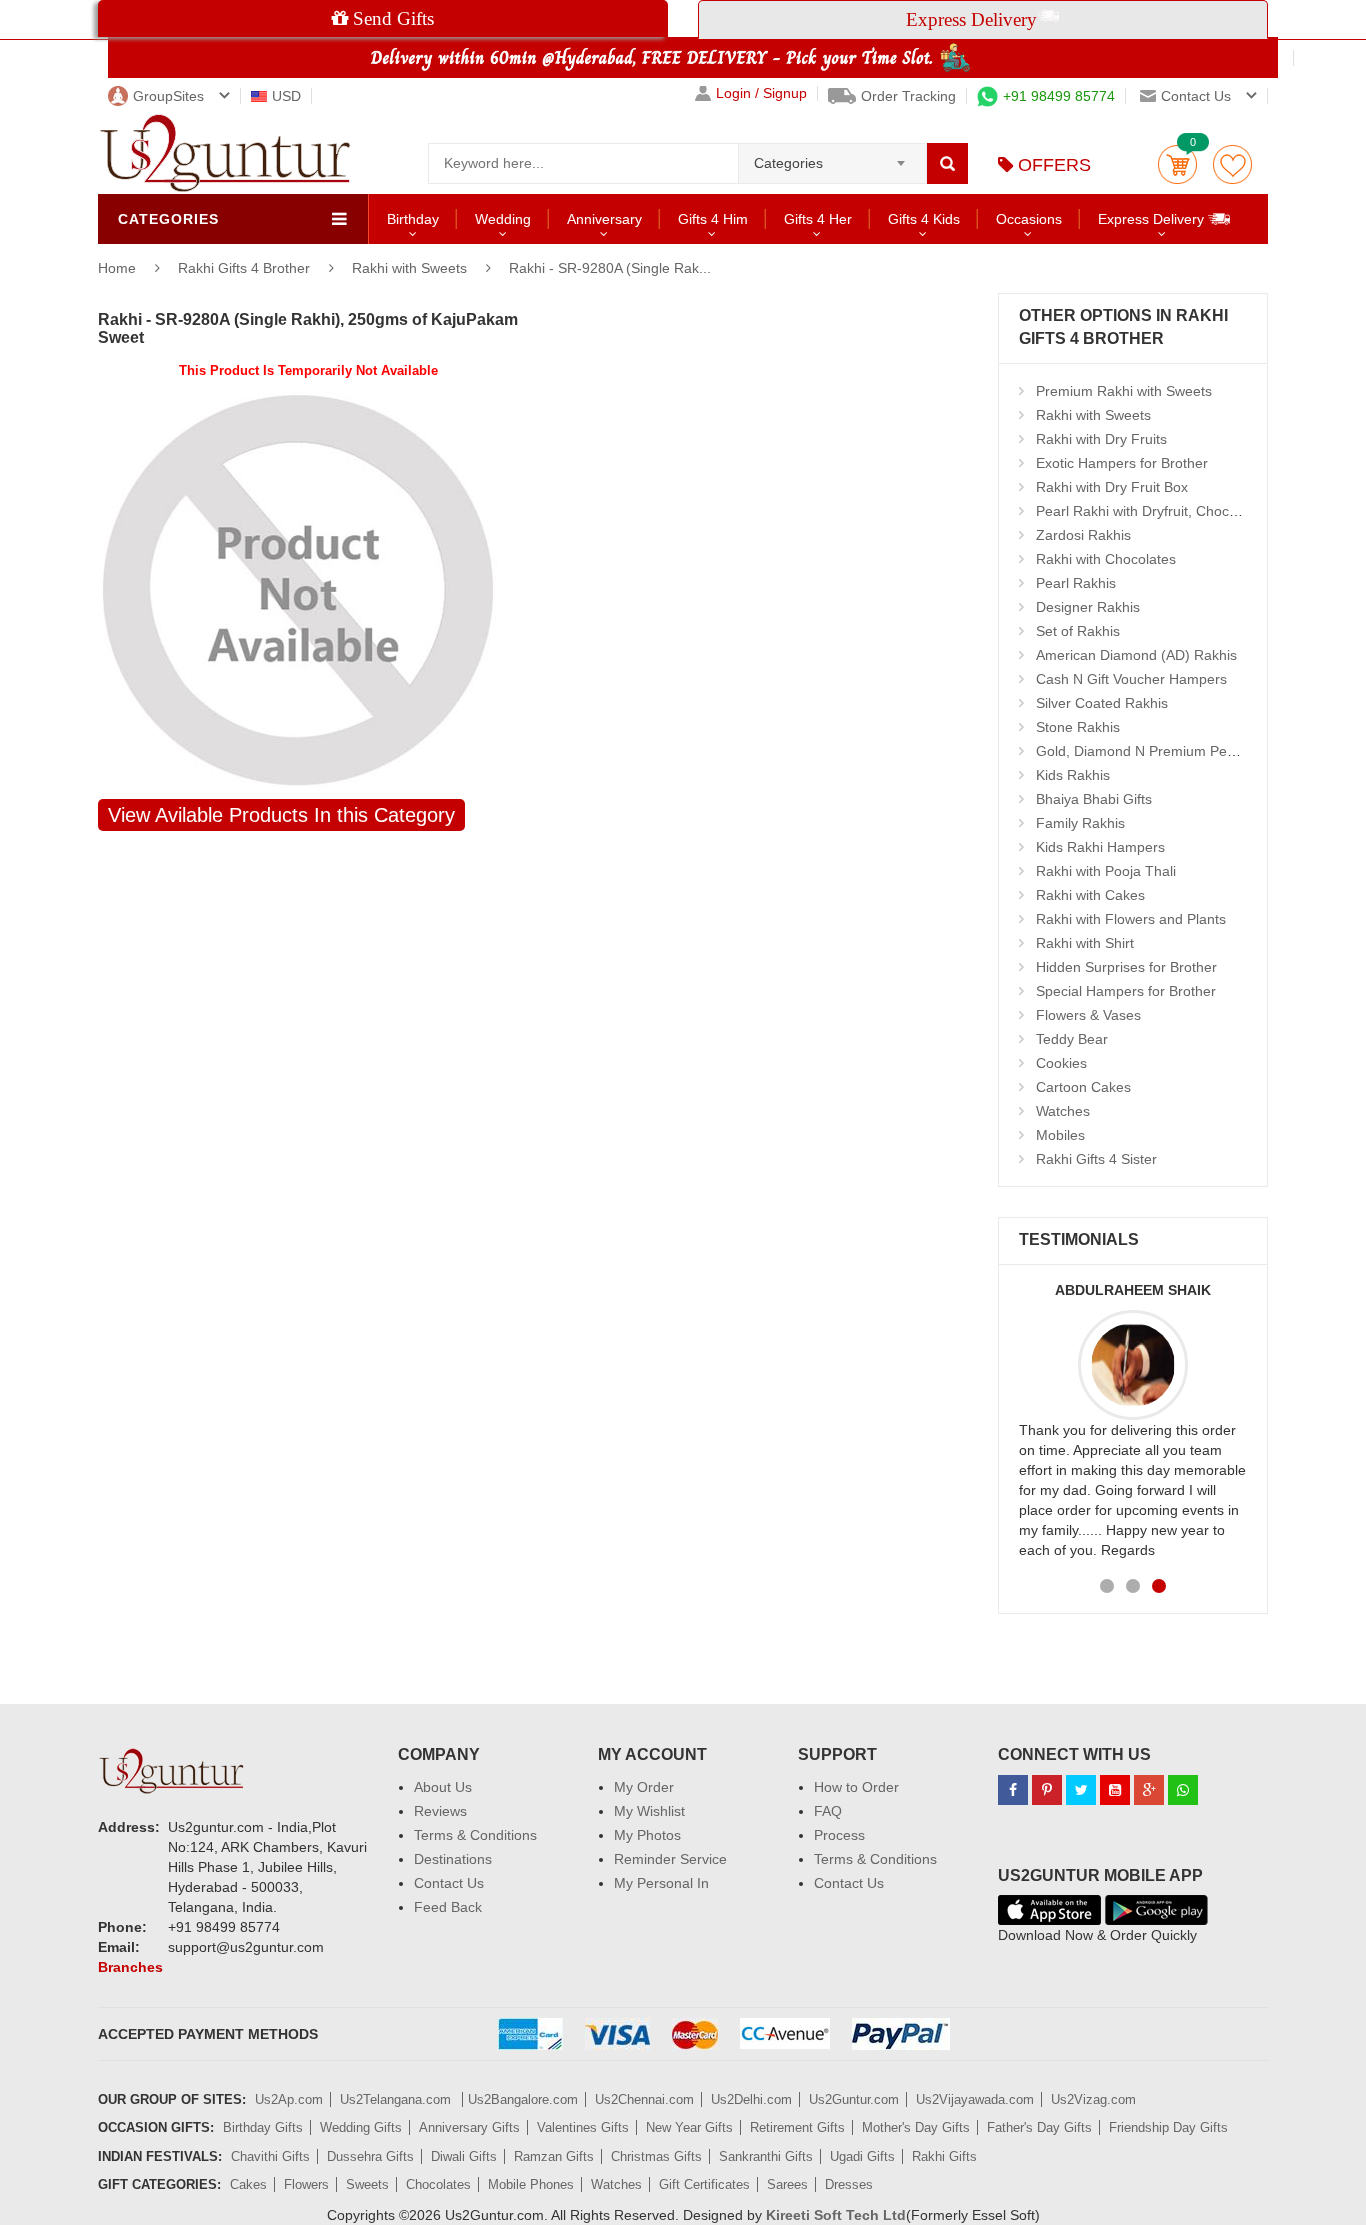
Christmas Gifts (656, 2156)
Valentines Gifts (583, 2127)
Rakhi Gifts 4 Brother (246, 268)
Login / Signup (761, 93)
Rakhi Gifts (944, 2156)
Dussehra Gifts (370, 2156)
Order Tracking (908, 96)
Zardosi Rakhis (1083, 535)
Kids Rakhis (1073, 775)
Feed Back (448, 1907)
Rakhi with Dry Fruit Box (1112, 487)
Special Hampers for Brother (1126, 991)
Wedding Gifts (361, 2127)
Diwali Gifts (464, 2156)
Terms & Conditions (475, 1835)
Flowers (306, 2184)
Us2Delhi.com (751, 2099)
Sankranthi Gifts (766, 2156)
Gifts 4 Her (818, 219)
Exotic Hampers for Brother (1122, 463)
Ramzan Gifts (554, 2156)
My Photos (647, 1835)
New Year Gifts (689, 2127)
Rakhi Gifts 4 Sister (1096, 1159)
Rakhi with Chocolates (1106, 559)
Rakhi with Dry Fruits (1101, 439)
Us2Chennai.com (644, 2099)
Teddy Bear (1072, 1039)
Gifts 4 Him (713, 219)
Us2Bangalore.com (523, 2099)
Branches (130, 1967)
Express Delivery (1153, 219)
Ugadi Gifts (862, 2156)
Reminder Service (670, 1859)
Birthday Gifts (263, 2127)
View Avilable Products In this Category (281, 815)
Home (117, 268)
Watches (1063, 1111)
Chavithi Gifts (270, 2156)
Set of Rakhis (1078, 631)
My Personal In (661, 1883)
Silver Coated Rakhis (1102, 703)
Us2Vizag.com (1093, 2099)
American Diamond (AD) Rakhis (1136, 655)
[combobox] (832, 157)
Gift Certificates (704, 2184)
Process (839, 1835)
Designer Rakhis (1088, 607)
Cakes (248, 2184)
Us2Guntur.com (854, 2099)
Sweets (367, 2184)
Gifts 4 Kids (924, 219)
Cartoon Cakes (1083, 1087)
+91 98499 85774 (1059, 96)
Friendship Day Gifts (1168, 2127)
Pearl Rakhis (1076, 583)
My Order (644, 1787)
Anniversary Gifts (469, 2127)
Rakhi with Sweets (409, 268)
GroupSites (168, 96)
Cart (1177, 164)
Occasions (1029, 219)
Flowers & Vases (1088, 1015)
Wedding (503, 219)
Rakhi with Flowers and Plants (1131, 919)
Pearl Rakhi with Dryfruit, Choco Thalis (1157, 511)
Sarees (787, 2184)
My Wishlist (649, 1811)
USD (286, 96)
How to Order (856, 1787)
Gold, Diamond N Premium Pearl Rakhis (1163, 751)
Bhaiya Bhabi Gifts (1094, 799)
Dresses (849, 2184)
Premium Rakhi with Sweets (1124, 391)
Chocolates (438, 2184)
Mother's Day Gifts (916, 2127)
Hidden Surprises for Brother (1126, 967)
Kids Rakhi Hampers (1100, 847)
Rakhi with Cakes (1090, 895)
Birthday (413, 219)
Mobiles (1060, 1135)
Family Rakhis (1080, 823)
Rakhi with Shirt (1085, 943)
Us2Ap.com (289, 2099)
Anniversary (604, 219)
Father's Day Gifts (1039, 2127)
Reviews (440, 1811)
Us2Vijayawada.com (975, 2099)
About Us (443, 1787)
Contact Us (449, 1883)
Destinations (453, 1859)
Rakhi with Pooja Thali (1106, 871)
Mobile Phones (531, 2184)
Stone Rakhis (1078, 727)
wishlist (1232, 164)
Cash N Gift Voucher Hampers (1131, 679)
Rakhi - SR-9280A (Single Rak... (610, 268)
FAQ (828, 1811)
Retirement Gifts (797, 2127)
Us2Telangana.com (397, 2099)
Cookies (1061, 1063)
